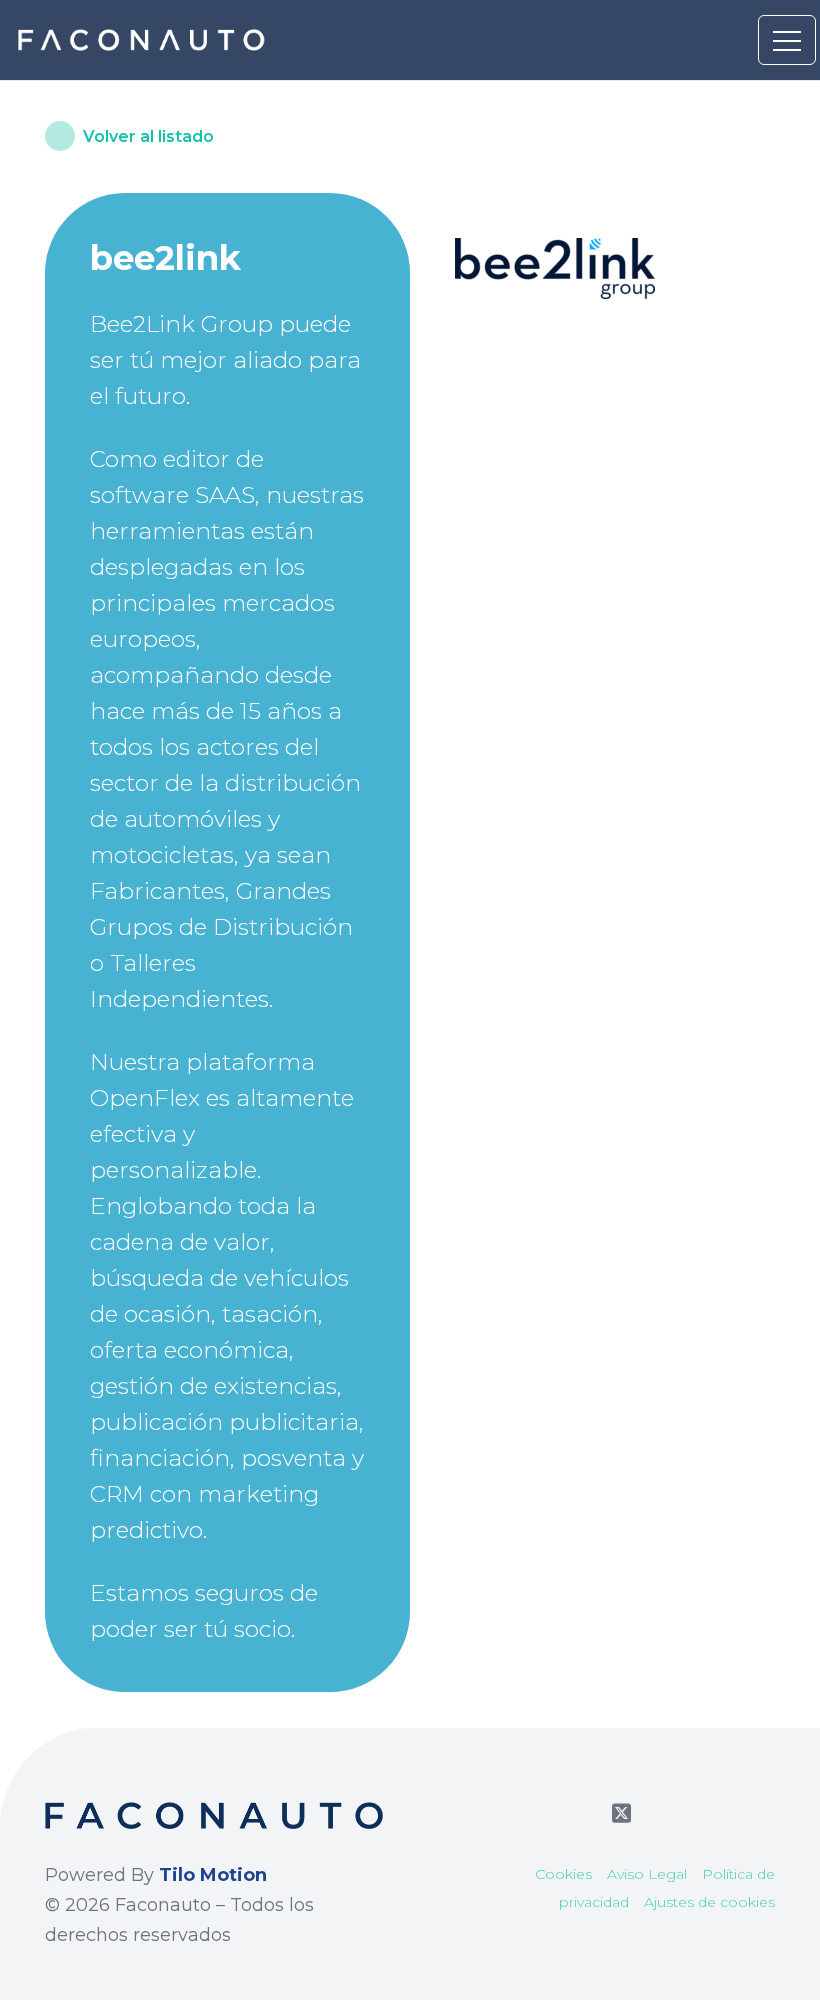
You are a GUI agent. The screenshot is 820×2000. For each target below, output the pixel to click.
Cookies (563, 1874)
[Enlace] (143, 40)
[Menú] (787, 40)
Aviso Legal (647, 1874)
